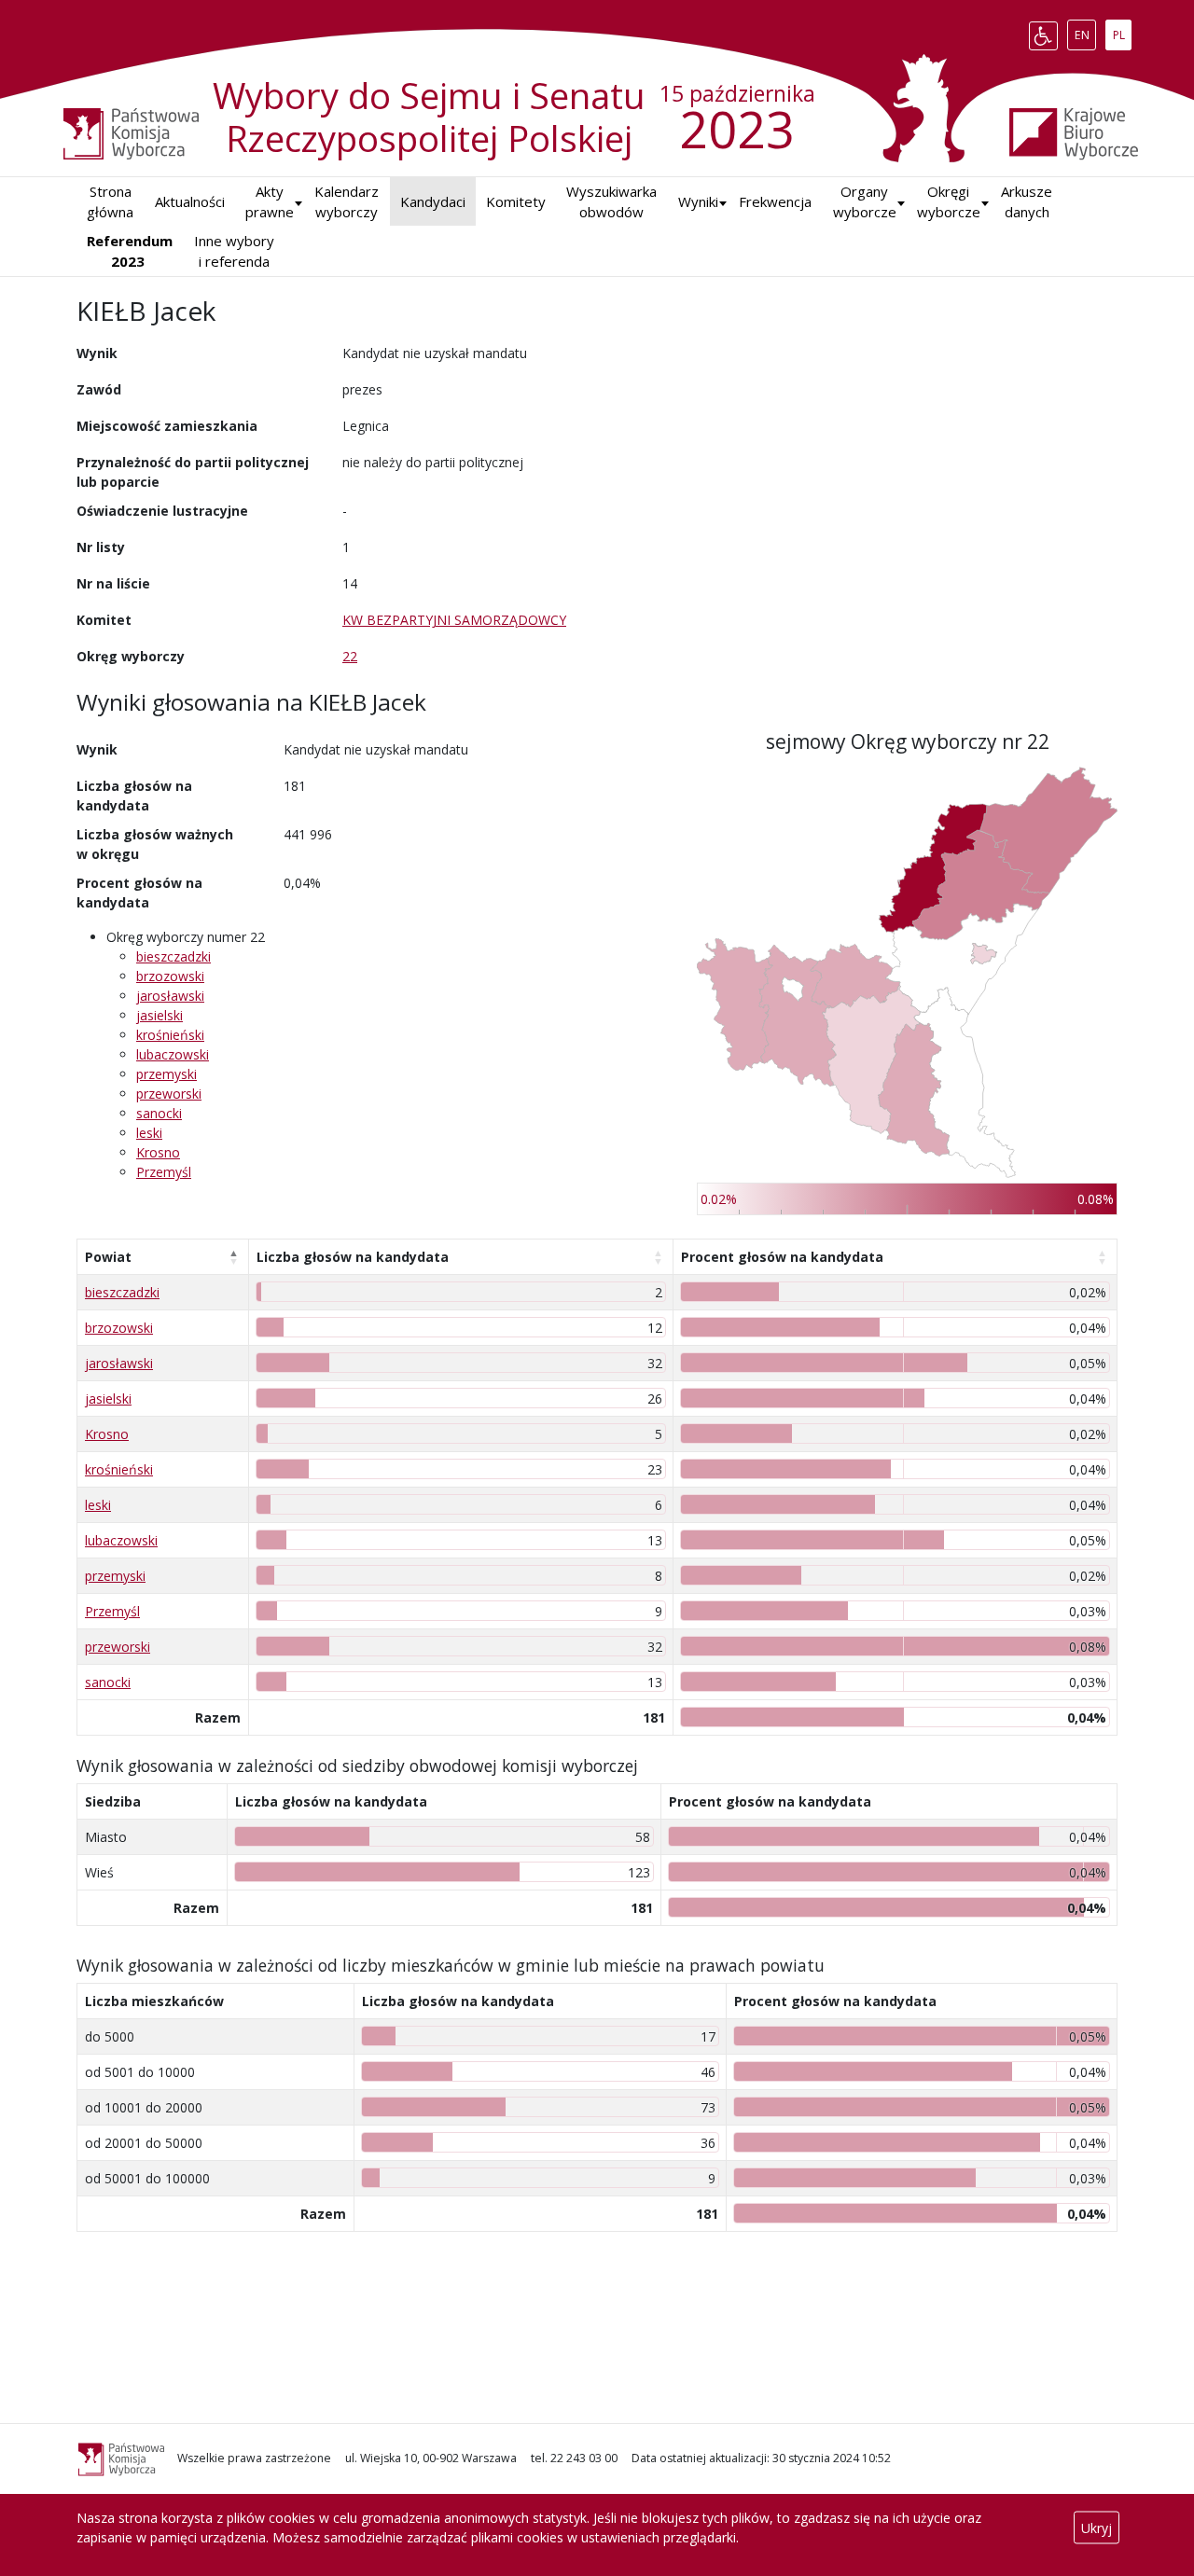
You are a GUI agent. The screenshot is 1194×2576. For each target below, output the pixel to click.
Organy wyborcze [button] (865, 202)
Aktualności (190, 201)
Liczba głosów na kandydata (353, 1257)
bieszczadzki (174, 956)
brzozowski (170, 976)
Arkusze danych (1027, 202)
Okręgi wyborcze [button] (949, 202)
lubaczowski (173, 1054)
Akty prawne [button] (270, 202)
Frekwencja (775, 201)
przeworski (169, 1094)
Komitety (516, 201)
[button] (698, 202)
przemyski (167, 1074)
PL (1122, 32)
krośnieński (170, 1035)
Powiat (108, 1257)
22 (350, 656)
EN (1085, 32)
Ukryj (1097, 2528)
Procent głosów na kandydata (782, 1257)
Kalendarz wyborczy (347, 202)
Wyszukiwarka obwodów (611, 202)
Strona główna (110, 202)
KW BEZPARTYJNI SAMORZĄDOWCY (454, 620)
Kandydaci (433, 201)
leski (149, 1133)
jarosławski (170, 996)
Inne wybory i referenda (234, 251)
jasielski (160, 1015)
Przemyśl (164, 1172)
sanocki (159, 1113)
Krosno (158, 1152)
